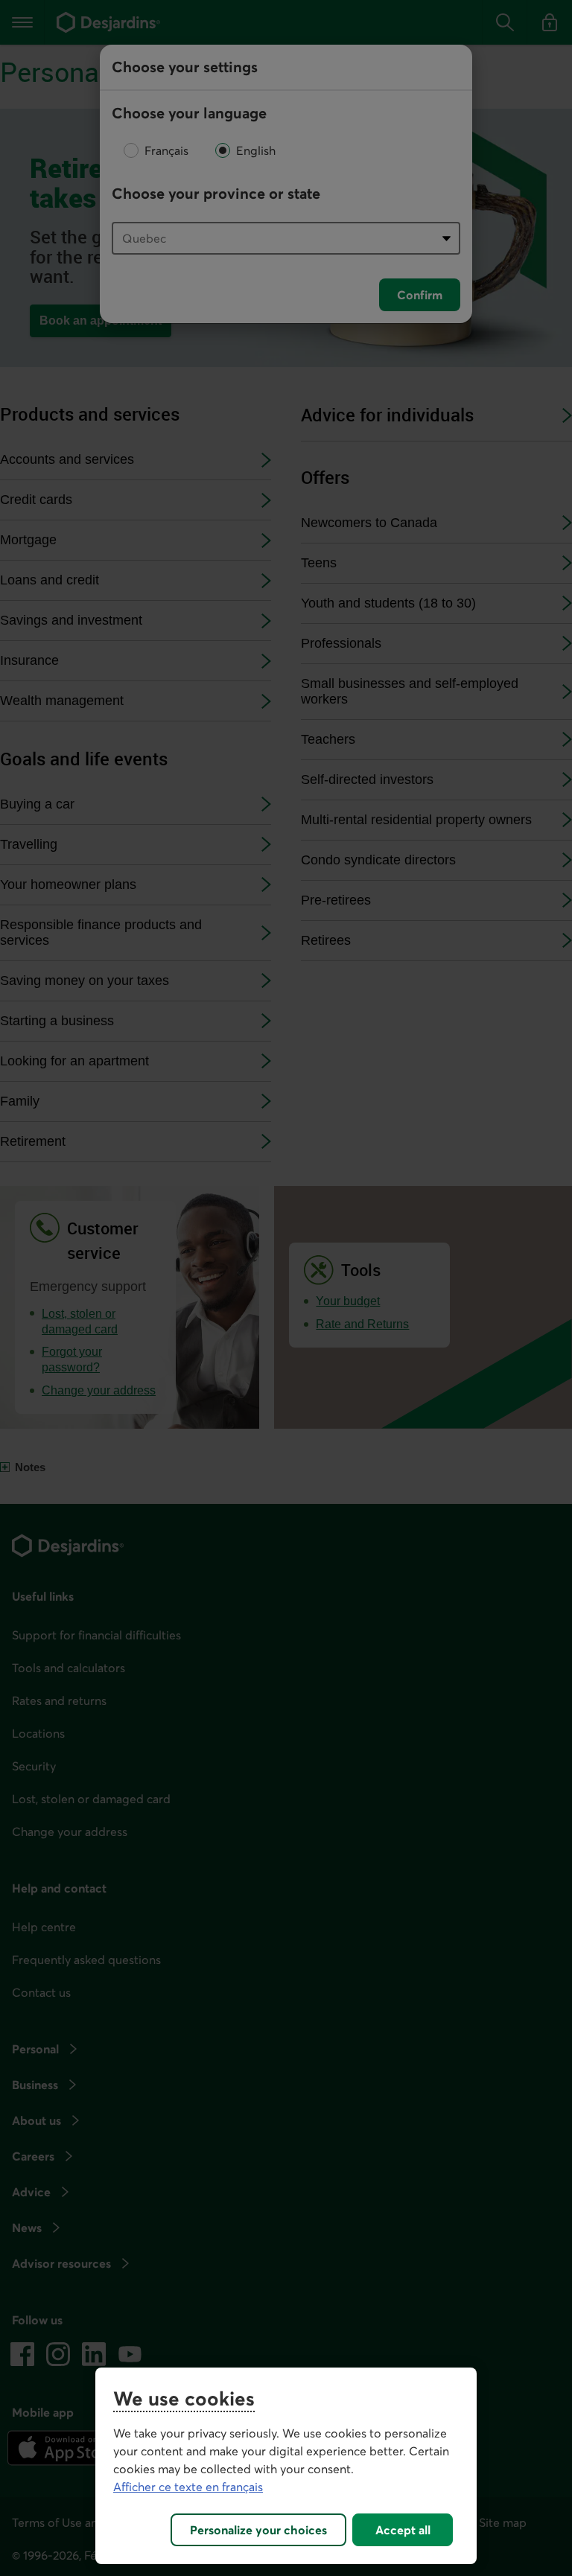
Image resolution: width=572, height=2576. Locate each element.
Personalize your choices (258, 2530)
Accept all (403, 2530)
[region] (286, 2466)
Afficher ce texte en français (188, 2487)
